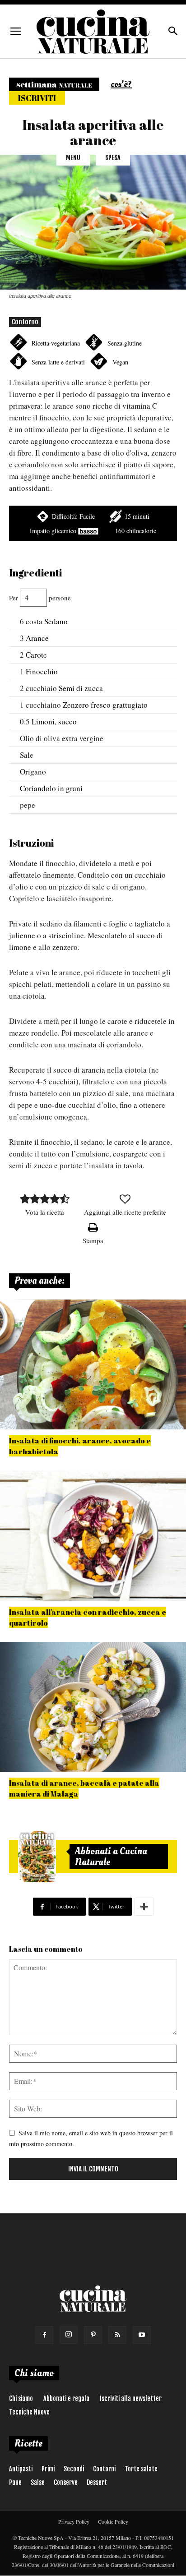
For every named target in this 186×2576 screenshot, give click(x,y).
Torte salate (141, 2469)
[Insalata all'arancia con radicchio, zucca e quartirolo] (93, 1535)
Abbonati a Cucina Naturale (111, 1857)
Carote (36, 655)
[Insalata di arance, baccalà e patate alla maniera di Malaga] (93, 1707)
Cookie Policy (113, 2521)
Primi (48, 2469)
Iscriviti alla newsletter (131, 2399)
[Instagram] (69, 2335)
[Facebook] (44, 2335)
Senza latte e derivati (58, 362)
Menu (73, 158)
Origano (33, 772)
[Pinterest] (93, 2335)
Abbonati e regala (66, 2399)
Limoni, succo (54, 721)
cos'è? (121, 84)
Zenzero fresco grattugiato (105, 705)
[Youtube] (142, 2335)
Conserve (66, 2482)
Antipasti (21, 2469)
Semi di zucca (81, 688)
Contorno (25, 322)
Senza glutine (125, 343)
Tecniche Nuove (29, 2412)
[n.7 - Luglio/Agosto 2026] (37, 1857)
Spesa (113, 158)
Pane (15, 2482)
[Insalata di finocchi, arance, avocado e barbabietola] (93, 1364)
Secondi (74, 2469)
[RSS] (117, 2335)
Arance (37, 638)
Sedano (56, 621)
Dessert (97, 2482)
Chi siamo (21, 2399)
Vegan (120, 362)
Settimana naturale (54, 84)
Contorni (104, 2469)
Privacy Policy (74, 2521)
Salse (38, 2482)
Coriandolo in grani (51, 788)
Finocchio (42, 671)
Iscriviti (37, 98)
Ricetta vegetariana (56, 343)
